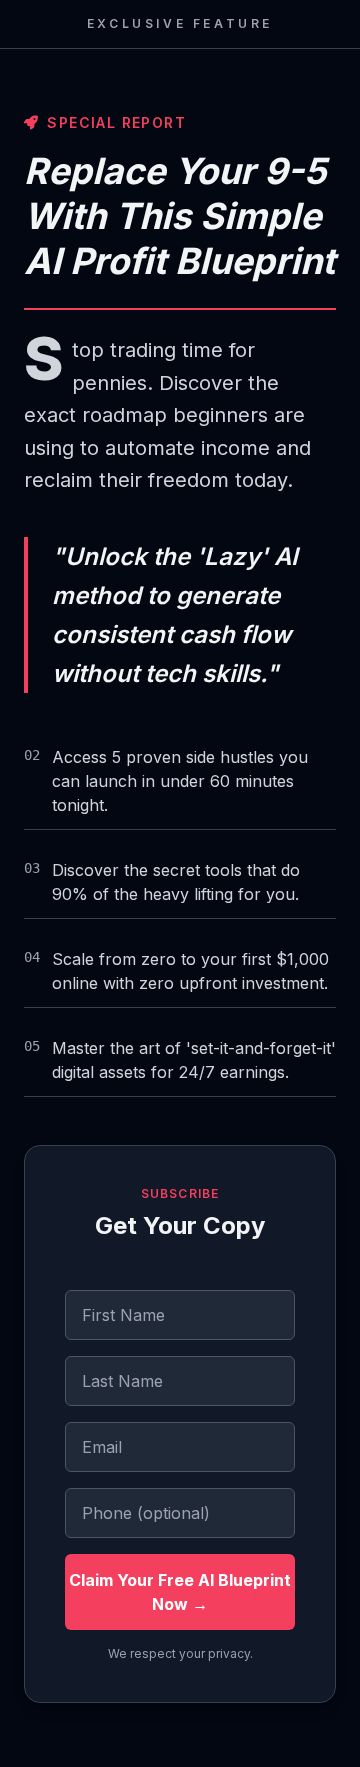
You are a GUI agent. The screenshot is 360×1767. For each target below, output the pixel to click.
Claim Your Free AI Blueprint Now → (180, 1592)
